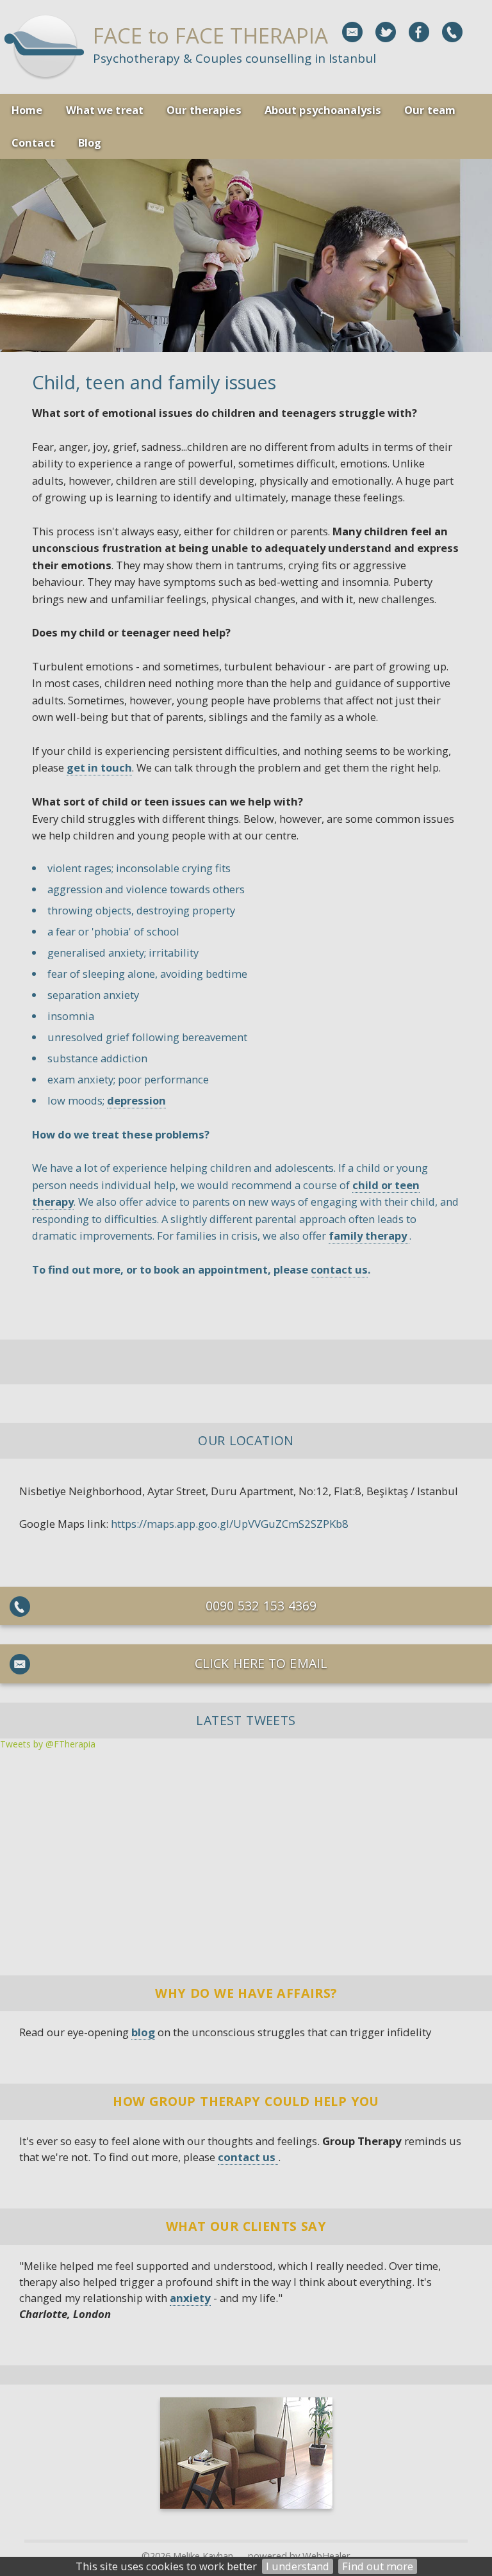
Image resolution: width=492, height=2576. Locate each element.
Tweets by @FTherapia (48, 1744)
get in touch (99, 767)
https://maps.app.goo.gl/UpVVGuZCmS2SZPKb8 (230, 1524)
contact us (339, 1269)
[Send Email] (352, 32)
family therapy (369, 1235)
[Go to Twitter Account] (386, 32)
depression (136, 1100)
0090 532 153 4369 (261, 1606)
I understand (298, 2566)
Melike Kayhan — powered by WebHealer (262, 2556)
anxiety (190, 2298)
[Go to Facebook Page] (419, 32)
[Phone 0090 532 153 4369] (452, 32)
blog (143, 2032)
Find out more (378, 2566)
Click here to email (261, 1663)
